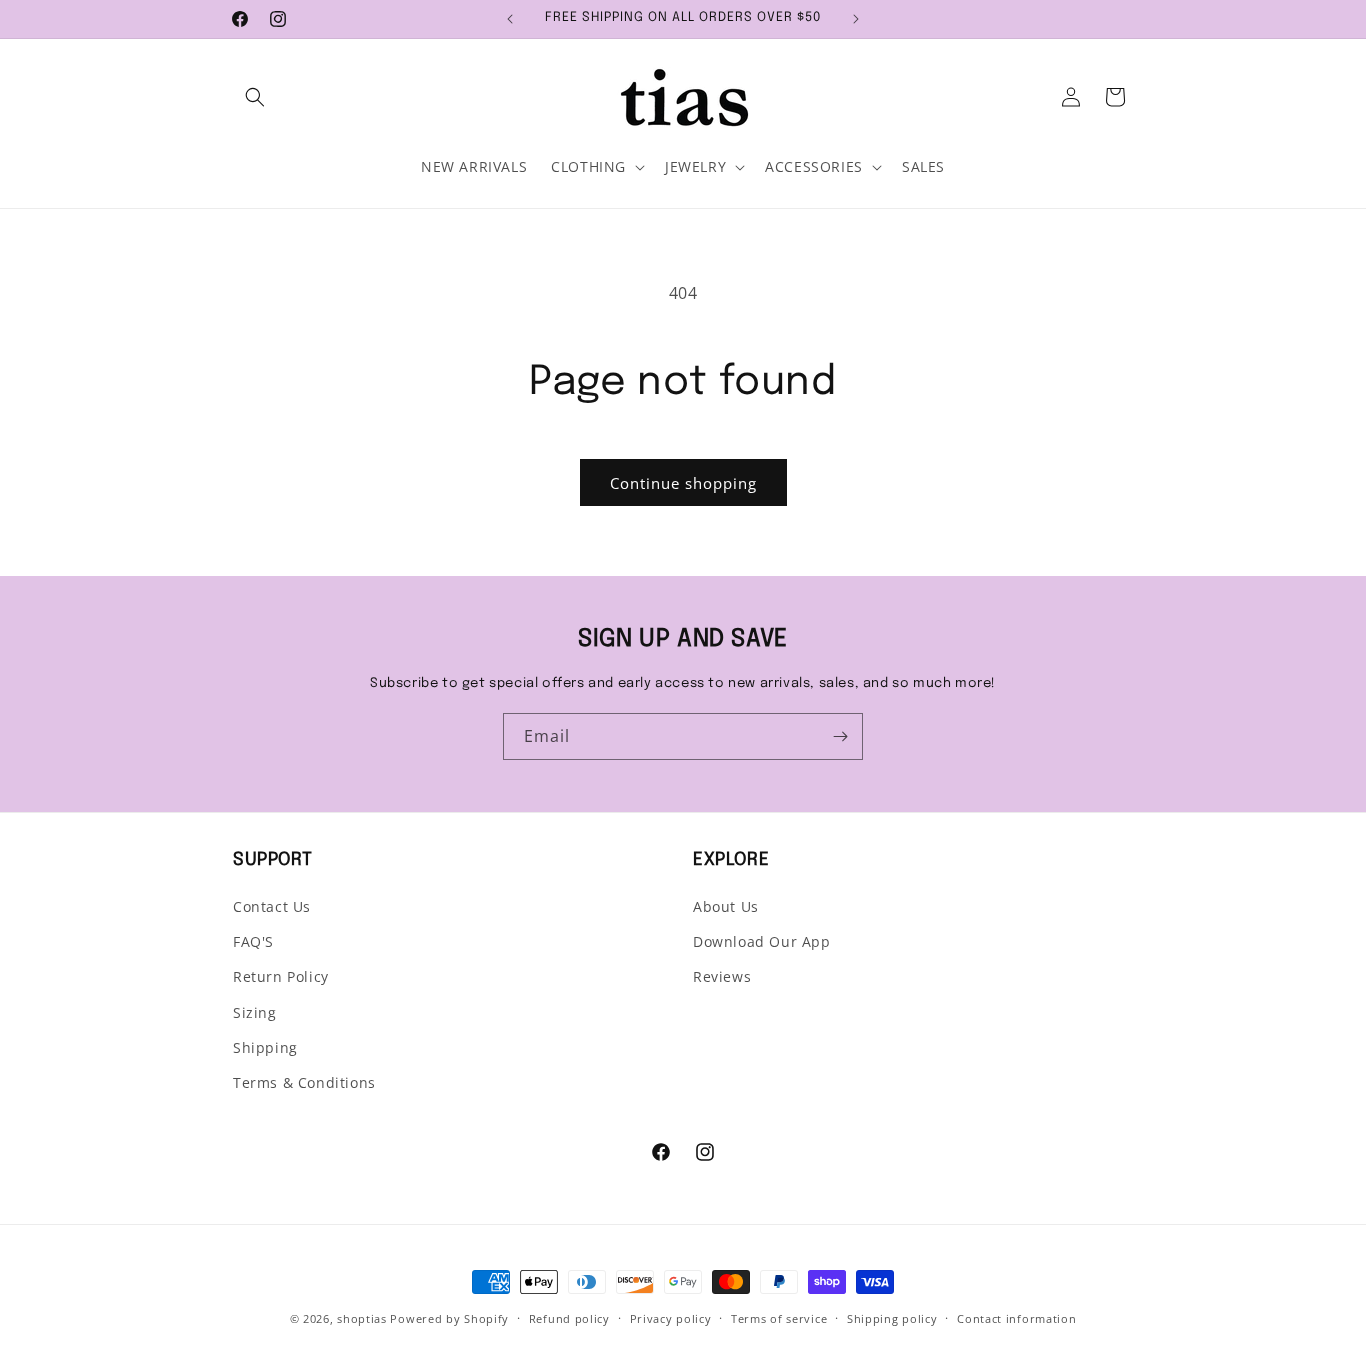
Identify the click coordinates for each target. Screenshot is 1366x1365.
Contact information (1016, 1318)
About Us (726, 906)
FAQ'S (253, 941)
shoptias (362, 1318)
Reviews (722, 976)
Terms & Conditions (304, 1082)
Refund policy (569, 1318)
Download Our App (762, 941)
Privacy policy (671, 1318)
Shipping (265, 1047)
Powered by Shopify (449, 1318)
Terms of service (779, 1318)
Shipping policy (892, 1318)
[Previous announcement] (510, 19)
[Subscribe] (840, 736)
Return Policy (281, 976)
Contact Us (272, 906)
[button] (255, 97)
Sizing (255, 1012)
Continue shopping (683, 483)
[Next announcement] (856, 19)
